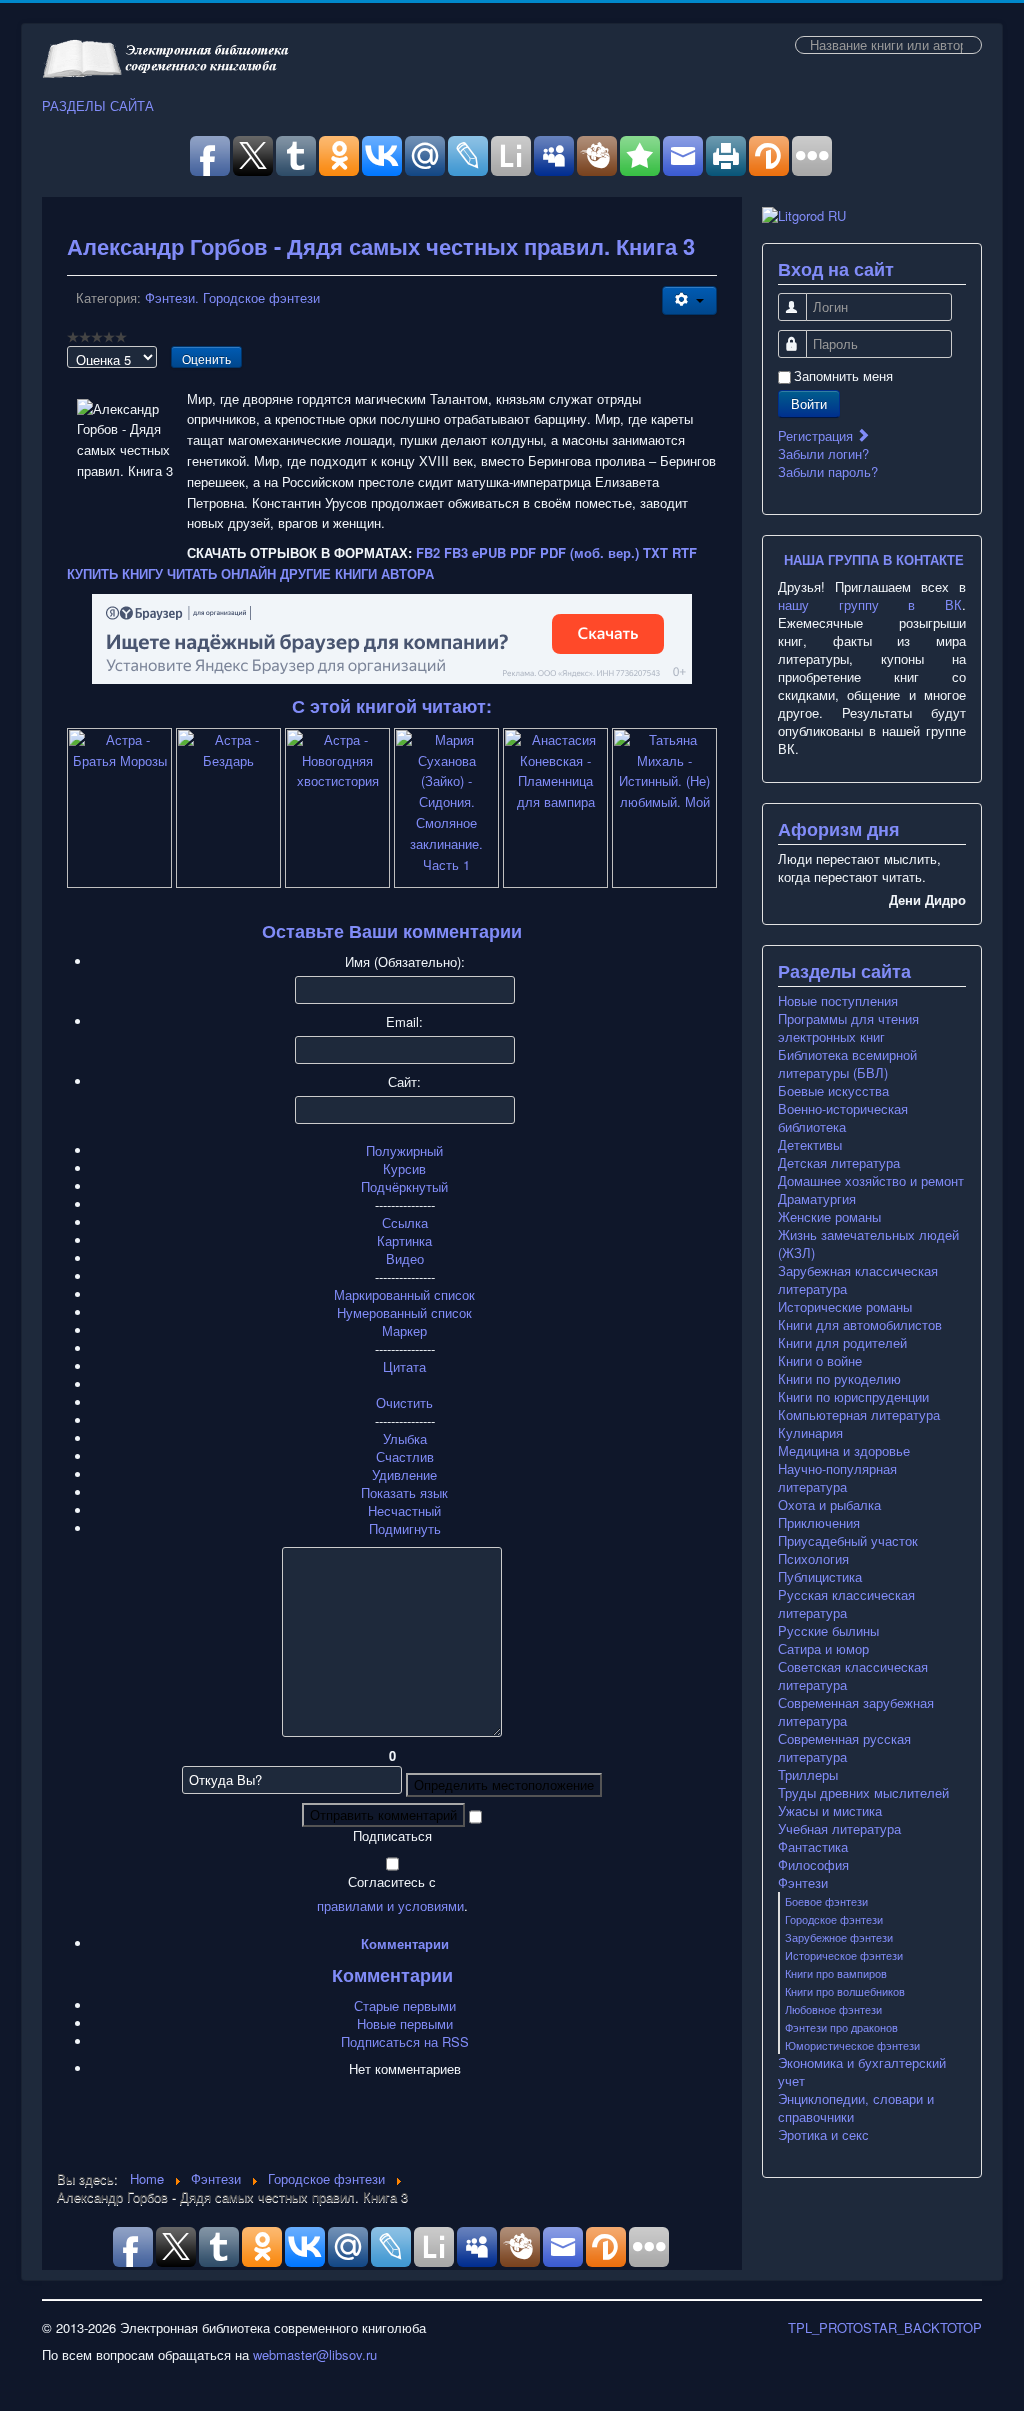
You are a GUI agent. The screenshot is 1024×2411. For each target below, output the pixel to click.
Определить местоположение (504, 1784)
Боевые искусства (833, 1091)
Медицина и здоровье (844, 1451)
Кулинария (810, 1433)
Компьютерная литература (859, 1415)
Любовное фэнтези (833, 2009)
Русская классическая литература (846, 1604)
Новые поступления (838, 1001)
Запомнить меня (843, 376)
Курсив (404, 1168)
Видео (405, 1258)
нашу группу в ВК (870, 604)
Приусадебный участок (848, 1541)
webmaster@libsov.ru (315, 2354)
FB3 (456, 552)
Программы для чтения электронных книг (848, 1028)
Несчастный (404, 1510)
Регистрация (817, 435)
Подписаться (392, 1836)
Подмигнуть (405, 1528)
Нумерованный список (404, 1312)
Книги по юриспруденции (853, 1397)
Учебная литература (839, 1829)
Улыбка (405, 1438)
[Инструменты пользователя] (689, 300)
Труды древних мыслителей (863, 1793)
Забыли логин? (823, 453)
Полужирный (404, 1150)
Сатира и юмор (823, 1649)
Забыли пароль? (828, 471)
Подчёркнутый (404, 1186)
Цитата (404, 1366)
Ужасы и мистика (830, 1811)
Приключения (819, 1523)
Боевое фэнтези (826, 1901)
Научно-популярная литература (837, 1478)
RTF (684, 552)
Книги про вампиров (836, 1973)
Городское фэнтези (834, 1919)
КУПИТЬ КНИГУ (115, 573)
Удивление (404, 1474)
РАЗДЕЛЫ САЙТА (98, 106)
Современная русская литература (844, 1748)
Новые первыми (405, 2023)
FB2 (428, 552)
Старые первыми (405, 2005)
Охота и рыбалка (829, 1505)
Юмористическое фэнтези (852, 2045)
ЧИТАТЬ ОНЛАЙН (221, 573)
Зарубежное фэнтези (839, 1937)
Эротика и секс (823, 2135)
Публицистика (820, 1577)
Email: (404, 1022)
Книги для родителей (842, 1343)
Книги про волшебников (845, 1991)
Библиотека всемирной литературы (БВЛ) (847, 1064)
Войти (809, 403)
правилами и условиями (390, 1905)
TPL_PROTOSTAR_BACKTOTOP (885, 2327)
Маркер (404, 1330)
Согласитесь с (392, 1882)
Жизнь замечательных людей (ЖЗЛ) (868, 1244)
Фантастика (813, 1847)
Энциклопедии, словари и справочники (856, 2108)
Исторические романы (845, 1307)
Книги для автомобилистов (860, 1325)
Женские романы (829, 1217)
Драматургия (817, 1199)
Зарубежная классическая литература (858, 1280)
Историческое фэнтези (844, 1955)
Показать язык (404, 1492)
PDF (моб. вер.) (589, 552)
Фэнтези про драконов (841, 2027)
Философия (813, 1865)
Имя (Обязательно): (405, 962)
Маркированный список (404, 1294)
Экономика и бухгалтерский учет (862, 2072)
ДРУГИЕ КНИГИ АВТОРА (357, 573)
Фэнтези (803, 1883)
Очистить (404, 1402)
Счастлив (405, 1456)
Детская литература (839, 1163)
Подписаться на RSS (405, 2041)
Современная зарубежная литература (856, 1712)
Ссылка (405, 1222)
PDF (523, 552)
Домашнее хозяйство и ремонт (871, 1181)
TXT (655, 552)
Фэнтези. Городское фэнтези (232, 297)
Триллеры (808, 1775)
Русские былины (828, 1631)
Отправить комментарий (383, 1814)
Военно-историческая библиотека (843, 1118)
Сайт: (404, 1082)
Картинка (404, 1240)
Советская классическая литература (853, 1676)
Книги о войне (820, 1361)
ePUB (489, 552)
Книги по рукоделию (839, 1379)
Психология (813, 1559)
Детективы (810, 1145)
